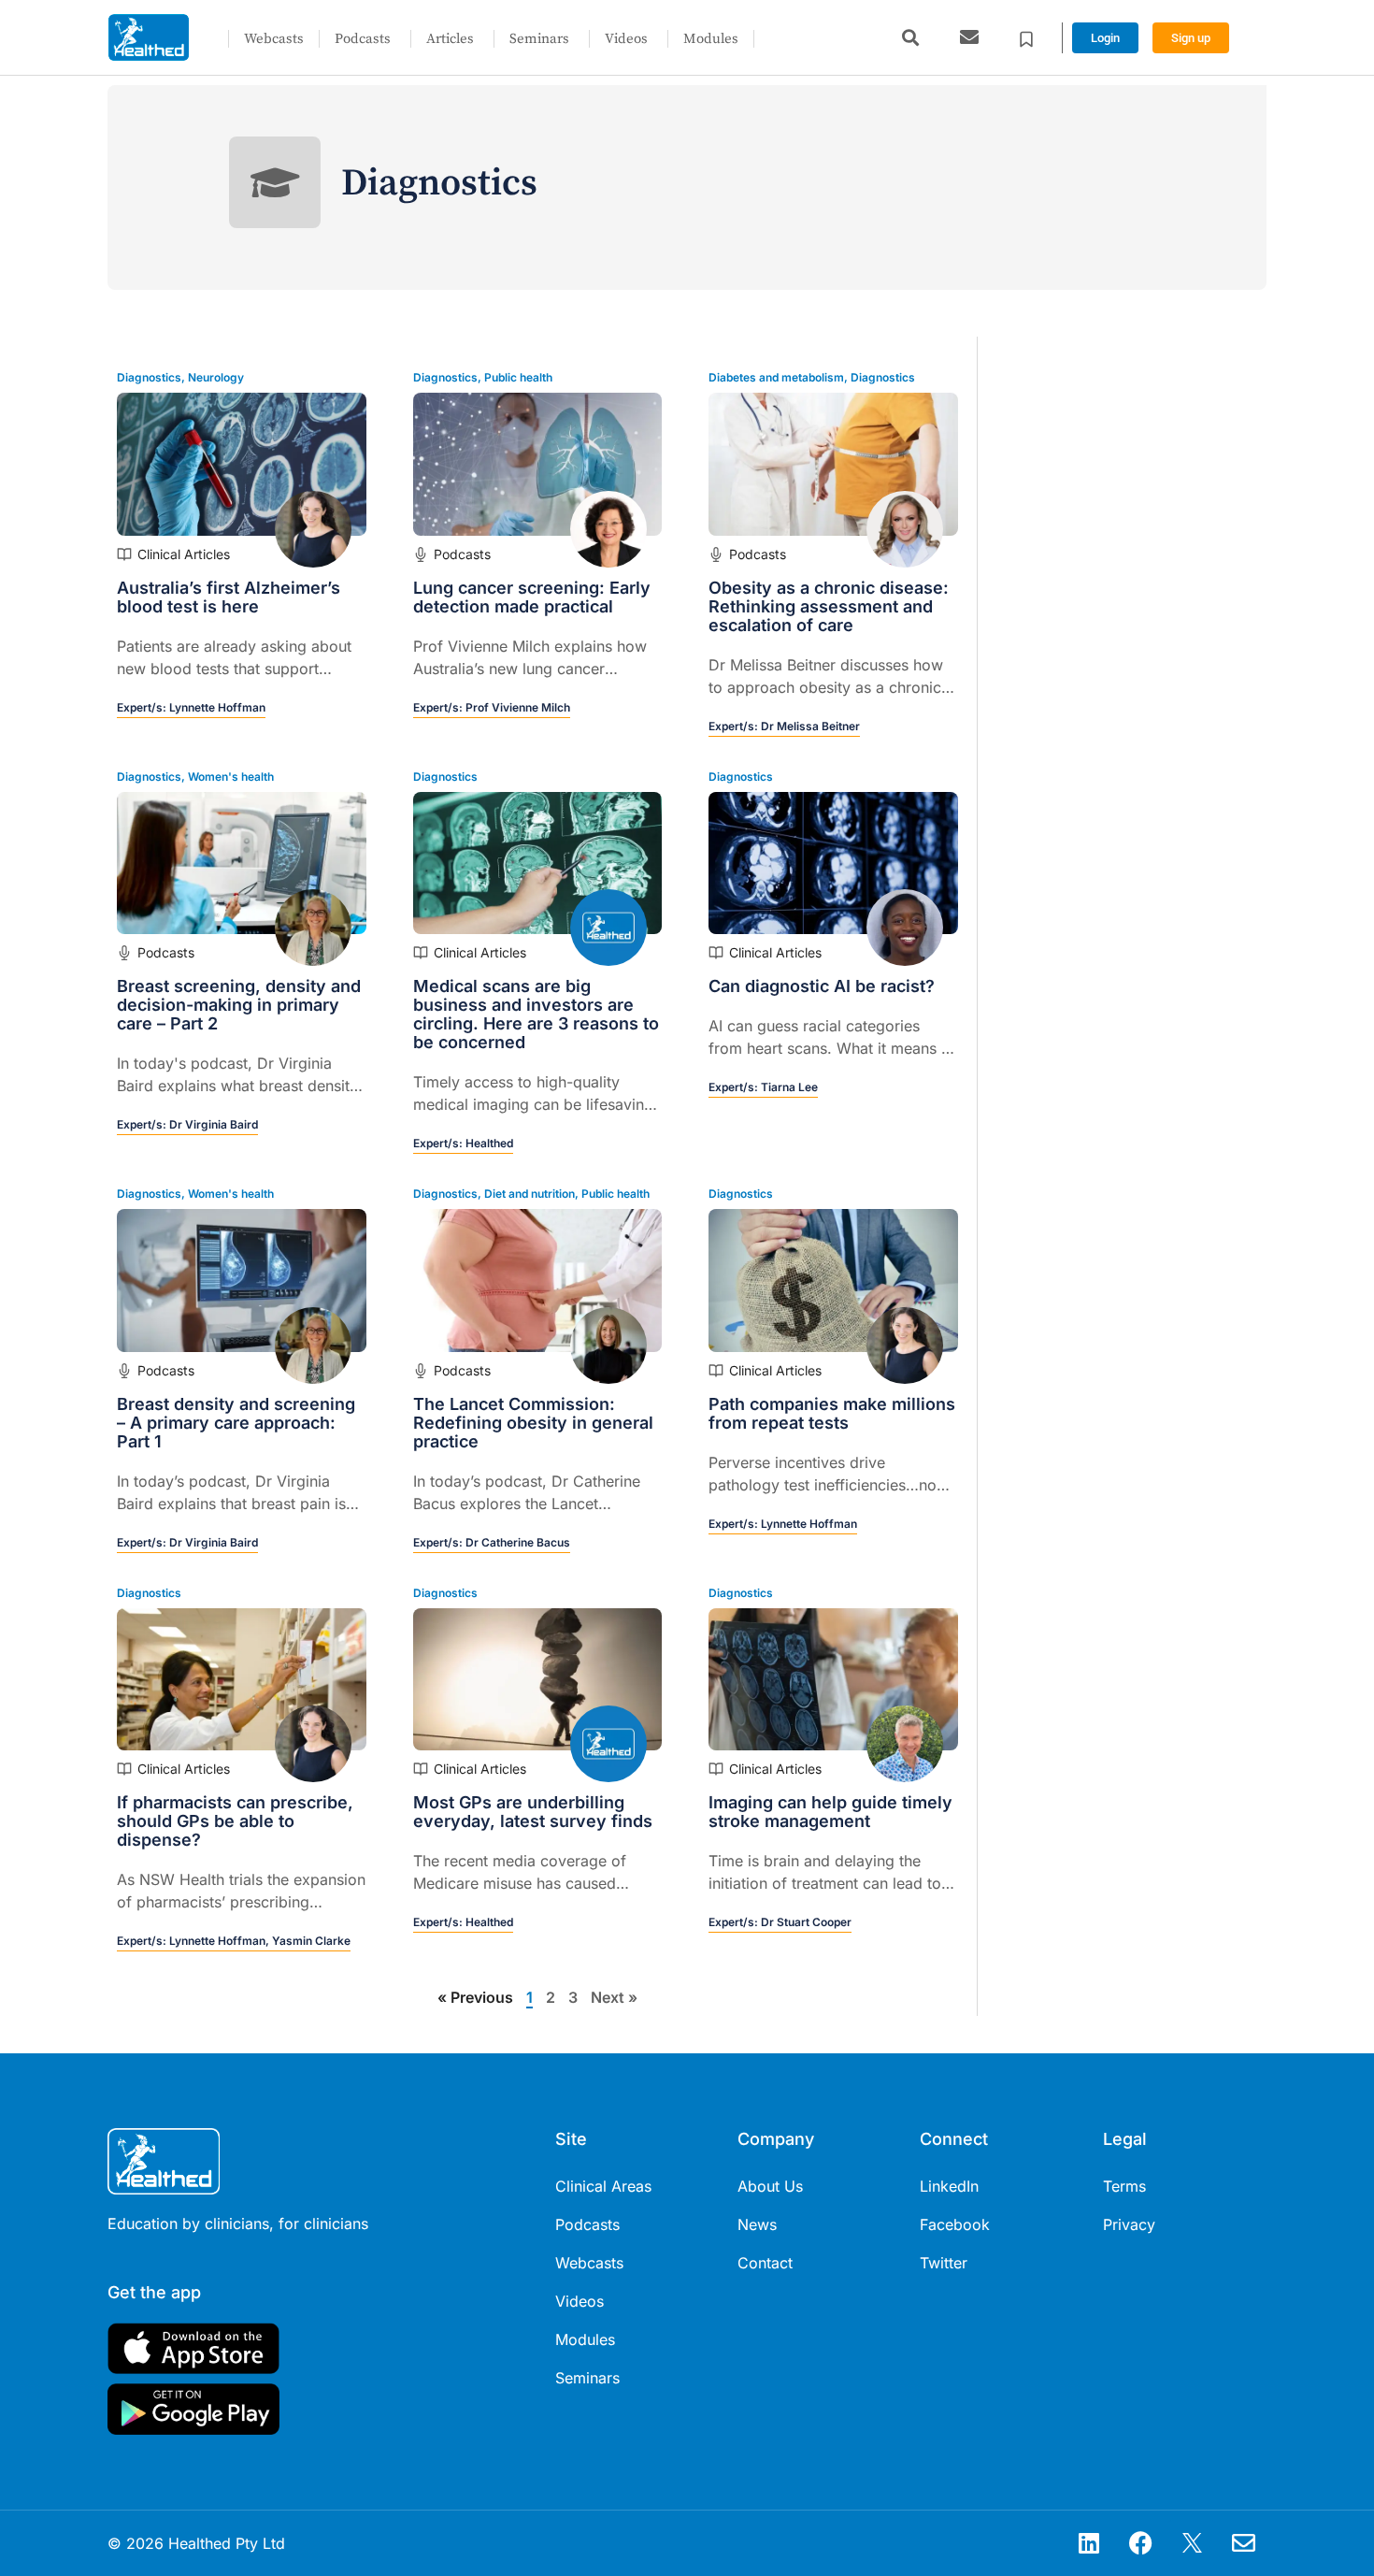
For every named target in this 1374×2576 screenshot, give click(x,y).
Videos (626, 39)
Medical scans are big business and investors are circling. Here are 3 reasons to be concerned (536, 1014)
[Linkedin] (1089, 2543)
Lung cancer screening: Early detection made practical (532, 597)
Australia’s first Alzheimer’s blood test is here (229, 597)
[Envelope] (1243, 2543)
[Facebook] (1140, 2543)
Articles (450, 39)
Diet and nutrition (530, 1194)
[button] (910, 38)
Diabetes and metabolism (776, 377)
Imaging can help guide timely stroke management (830, 1812)
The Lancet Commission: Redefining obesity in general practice (533, 1423)
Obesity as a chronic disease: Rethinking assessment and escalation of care (829, 606)
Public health (518, 377)
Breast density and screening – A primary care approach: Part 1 (236, 1423)
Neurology (216, 377)
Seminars (539, 39)
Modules (711, 39)
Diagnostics (149, 377)
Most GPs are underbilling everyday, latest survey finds (533, 1812)
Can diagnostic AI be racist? (822, 986)
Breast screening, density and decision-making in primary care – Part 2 (239, 1005)
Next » (614, 1997)
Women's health (231, 777)
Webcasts (274, 39)
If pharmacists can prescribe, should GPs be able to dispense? (235, 1821)
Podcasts (363, 39)
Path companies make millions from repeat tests (832, 1413)
